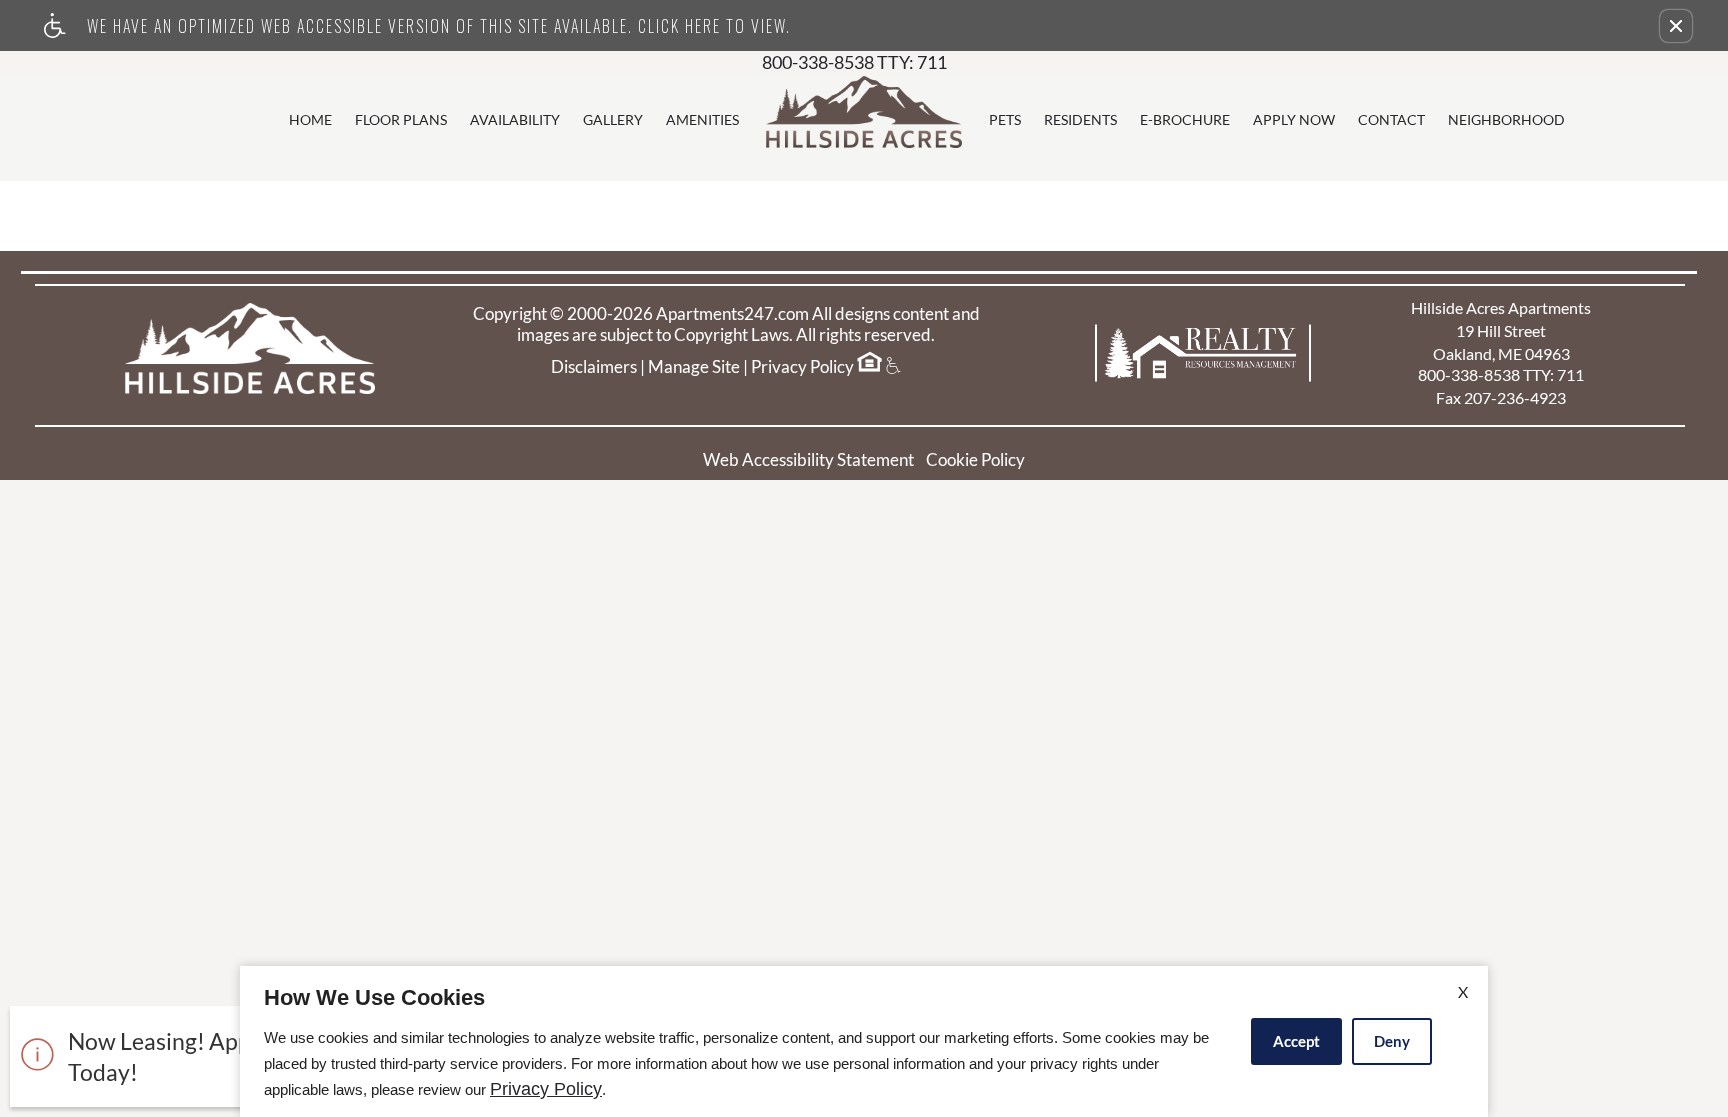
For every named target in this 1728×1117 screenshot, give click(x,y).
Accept (1296, 1041)
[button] (1676, 26)
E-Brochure (1185, 119)
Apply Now (1294, 119)
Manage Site (694, 367)
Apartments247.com (732, 314)
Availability (515, 119)
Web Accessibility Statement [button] (808, 459)
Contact (1391, 119)
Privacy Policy (802, 367)
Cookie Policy (975, 459)
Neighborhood (1506, 119)
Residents (1080, 119)
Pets (1005, 119)
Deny (1392, 1041)
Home (310, 119)
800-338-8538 (854, 63)
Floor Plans (401, 119)
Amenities (702, 119)
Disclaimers (594, 367)
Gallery (613, 119)
